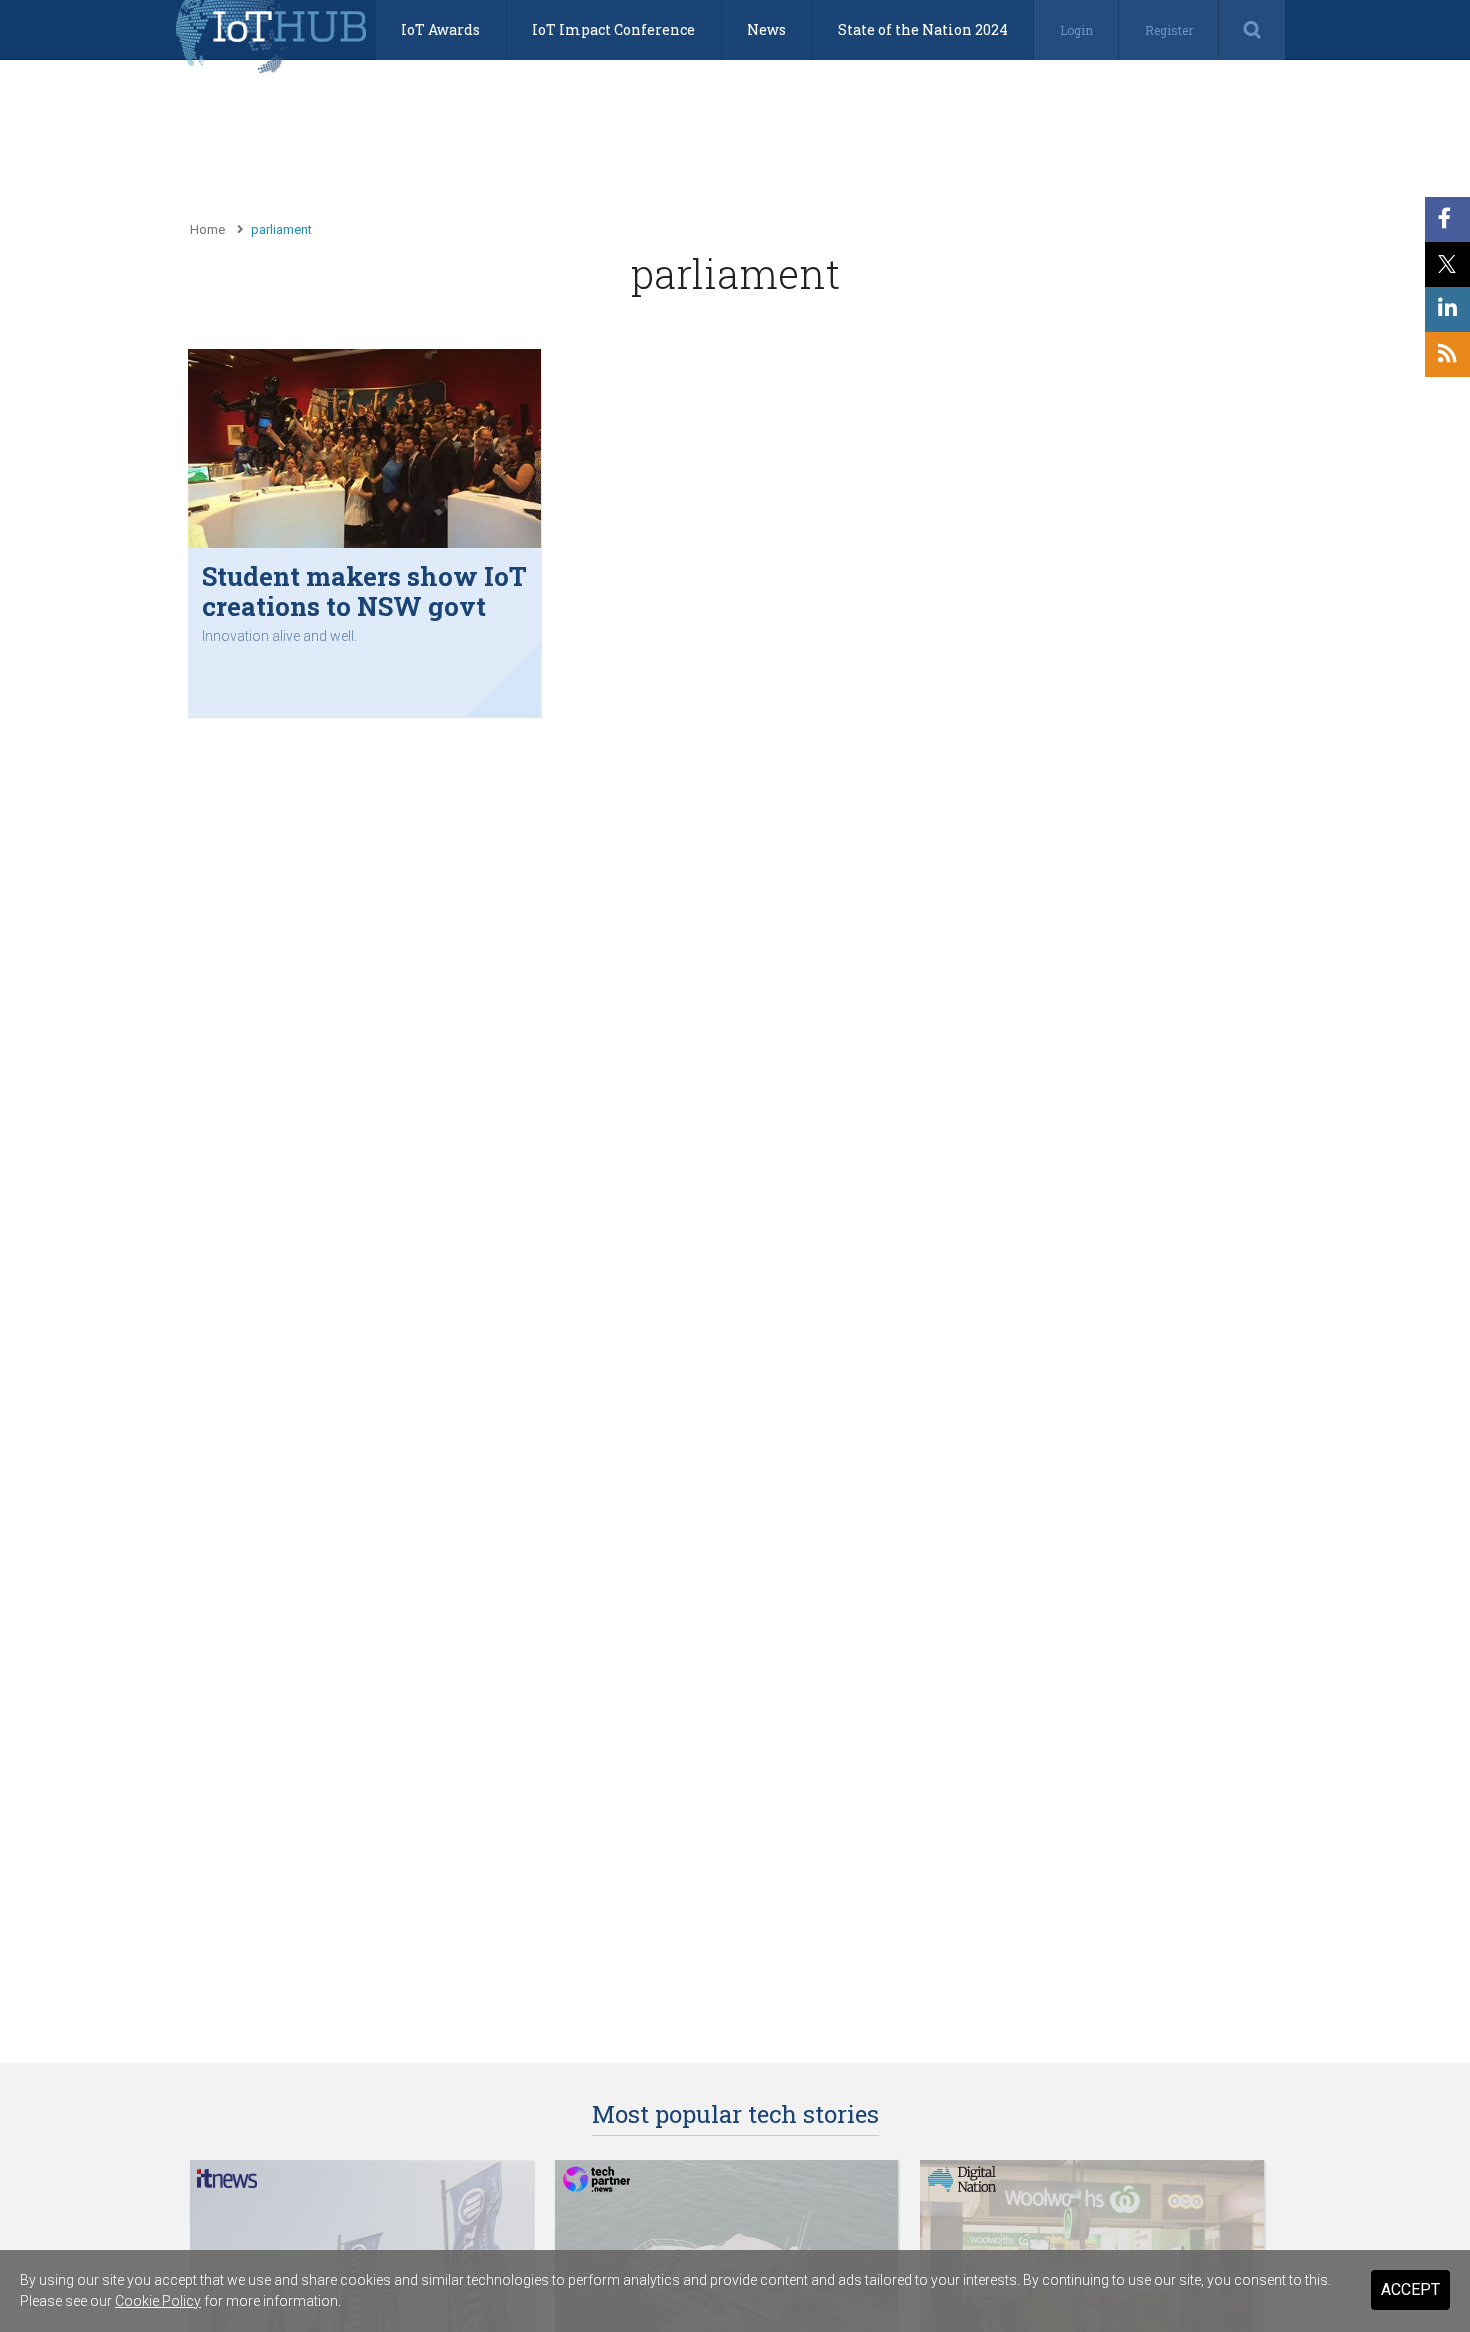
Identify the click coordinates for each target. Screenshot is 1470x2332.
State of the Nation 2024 (923, 29)
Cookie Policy (158, 2301)
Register (1169, 30)
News (766, 29)
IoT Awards (440, 29)
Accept (1410, 2289)
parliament (281, 229)
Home (207, 229)
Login (1076, 30)
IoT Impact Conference (613, 29)
